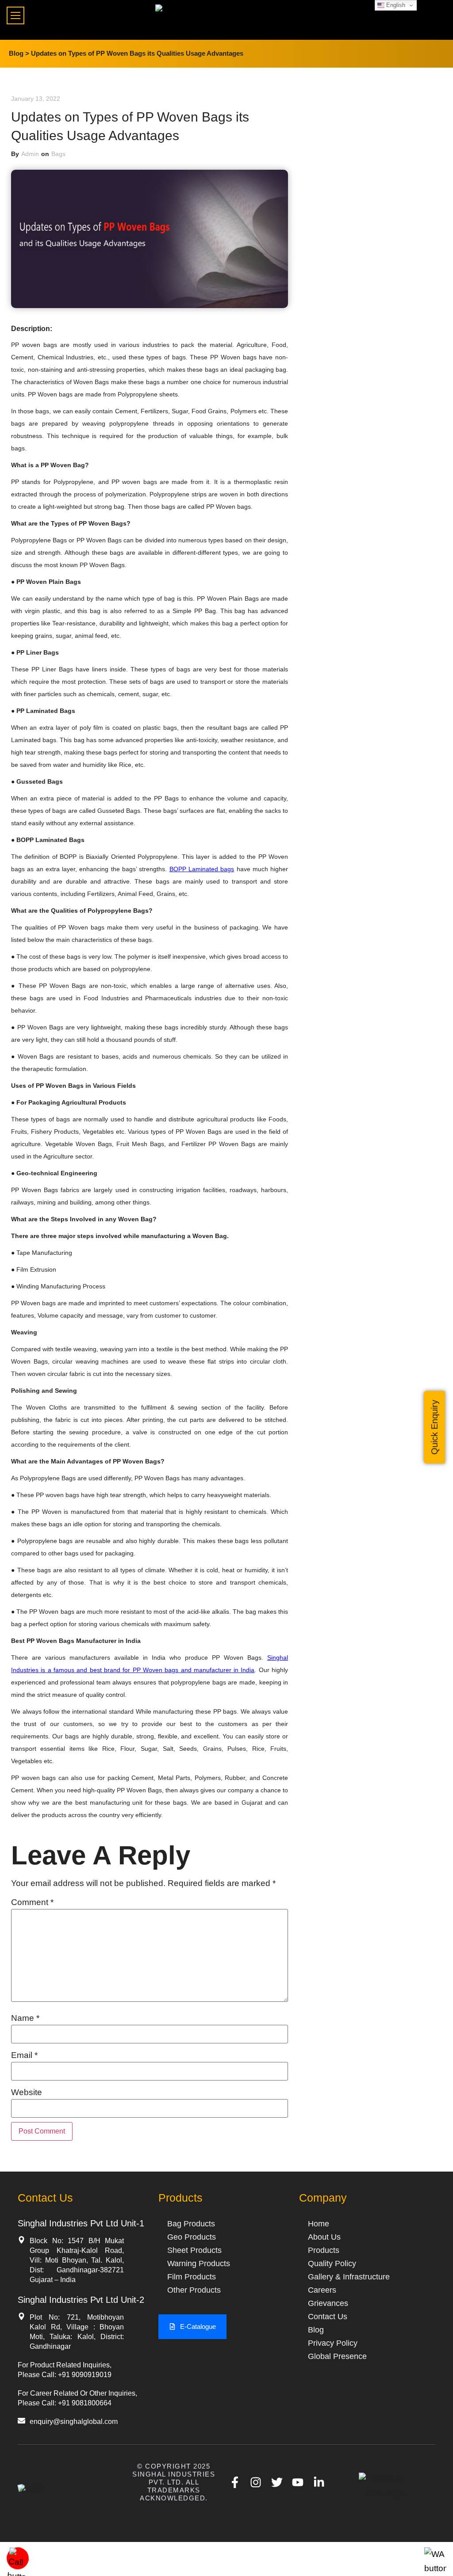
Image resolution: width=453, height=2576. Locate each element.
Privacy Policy (333, 2343)
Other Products (194, 2290)
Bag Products (191, 2224)
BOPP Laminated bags (202, 869)
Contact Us (328, 2317)
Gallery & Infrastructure (349, 2277)
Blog (316, 2330)
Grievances (328, 2303)
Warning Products (199, 2264)
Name (25, 2018)
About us (324, 2237)
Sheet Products (194, 2250)
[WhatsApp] (435, 2568)
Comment (32, 1902)
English (395, 5)
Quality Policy (332, 2264)
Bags (58, 154)
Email (24, 2055)
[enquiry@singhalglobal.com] (21, 2421)
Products (324, 2250)
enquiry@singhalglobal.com (74, 2422)
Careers (322, 2290)
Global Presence (337, 2356)
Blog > (19, 53)
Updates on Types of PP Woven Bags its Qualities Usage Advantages (137, 53)
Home (319, 2224)
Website (27, 2092)
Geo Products (192, 2237)
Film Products (192, 2277)
